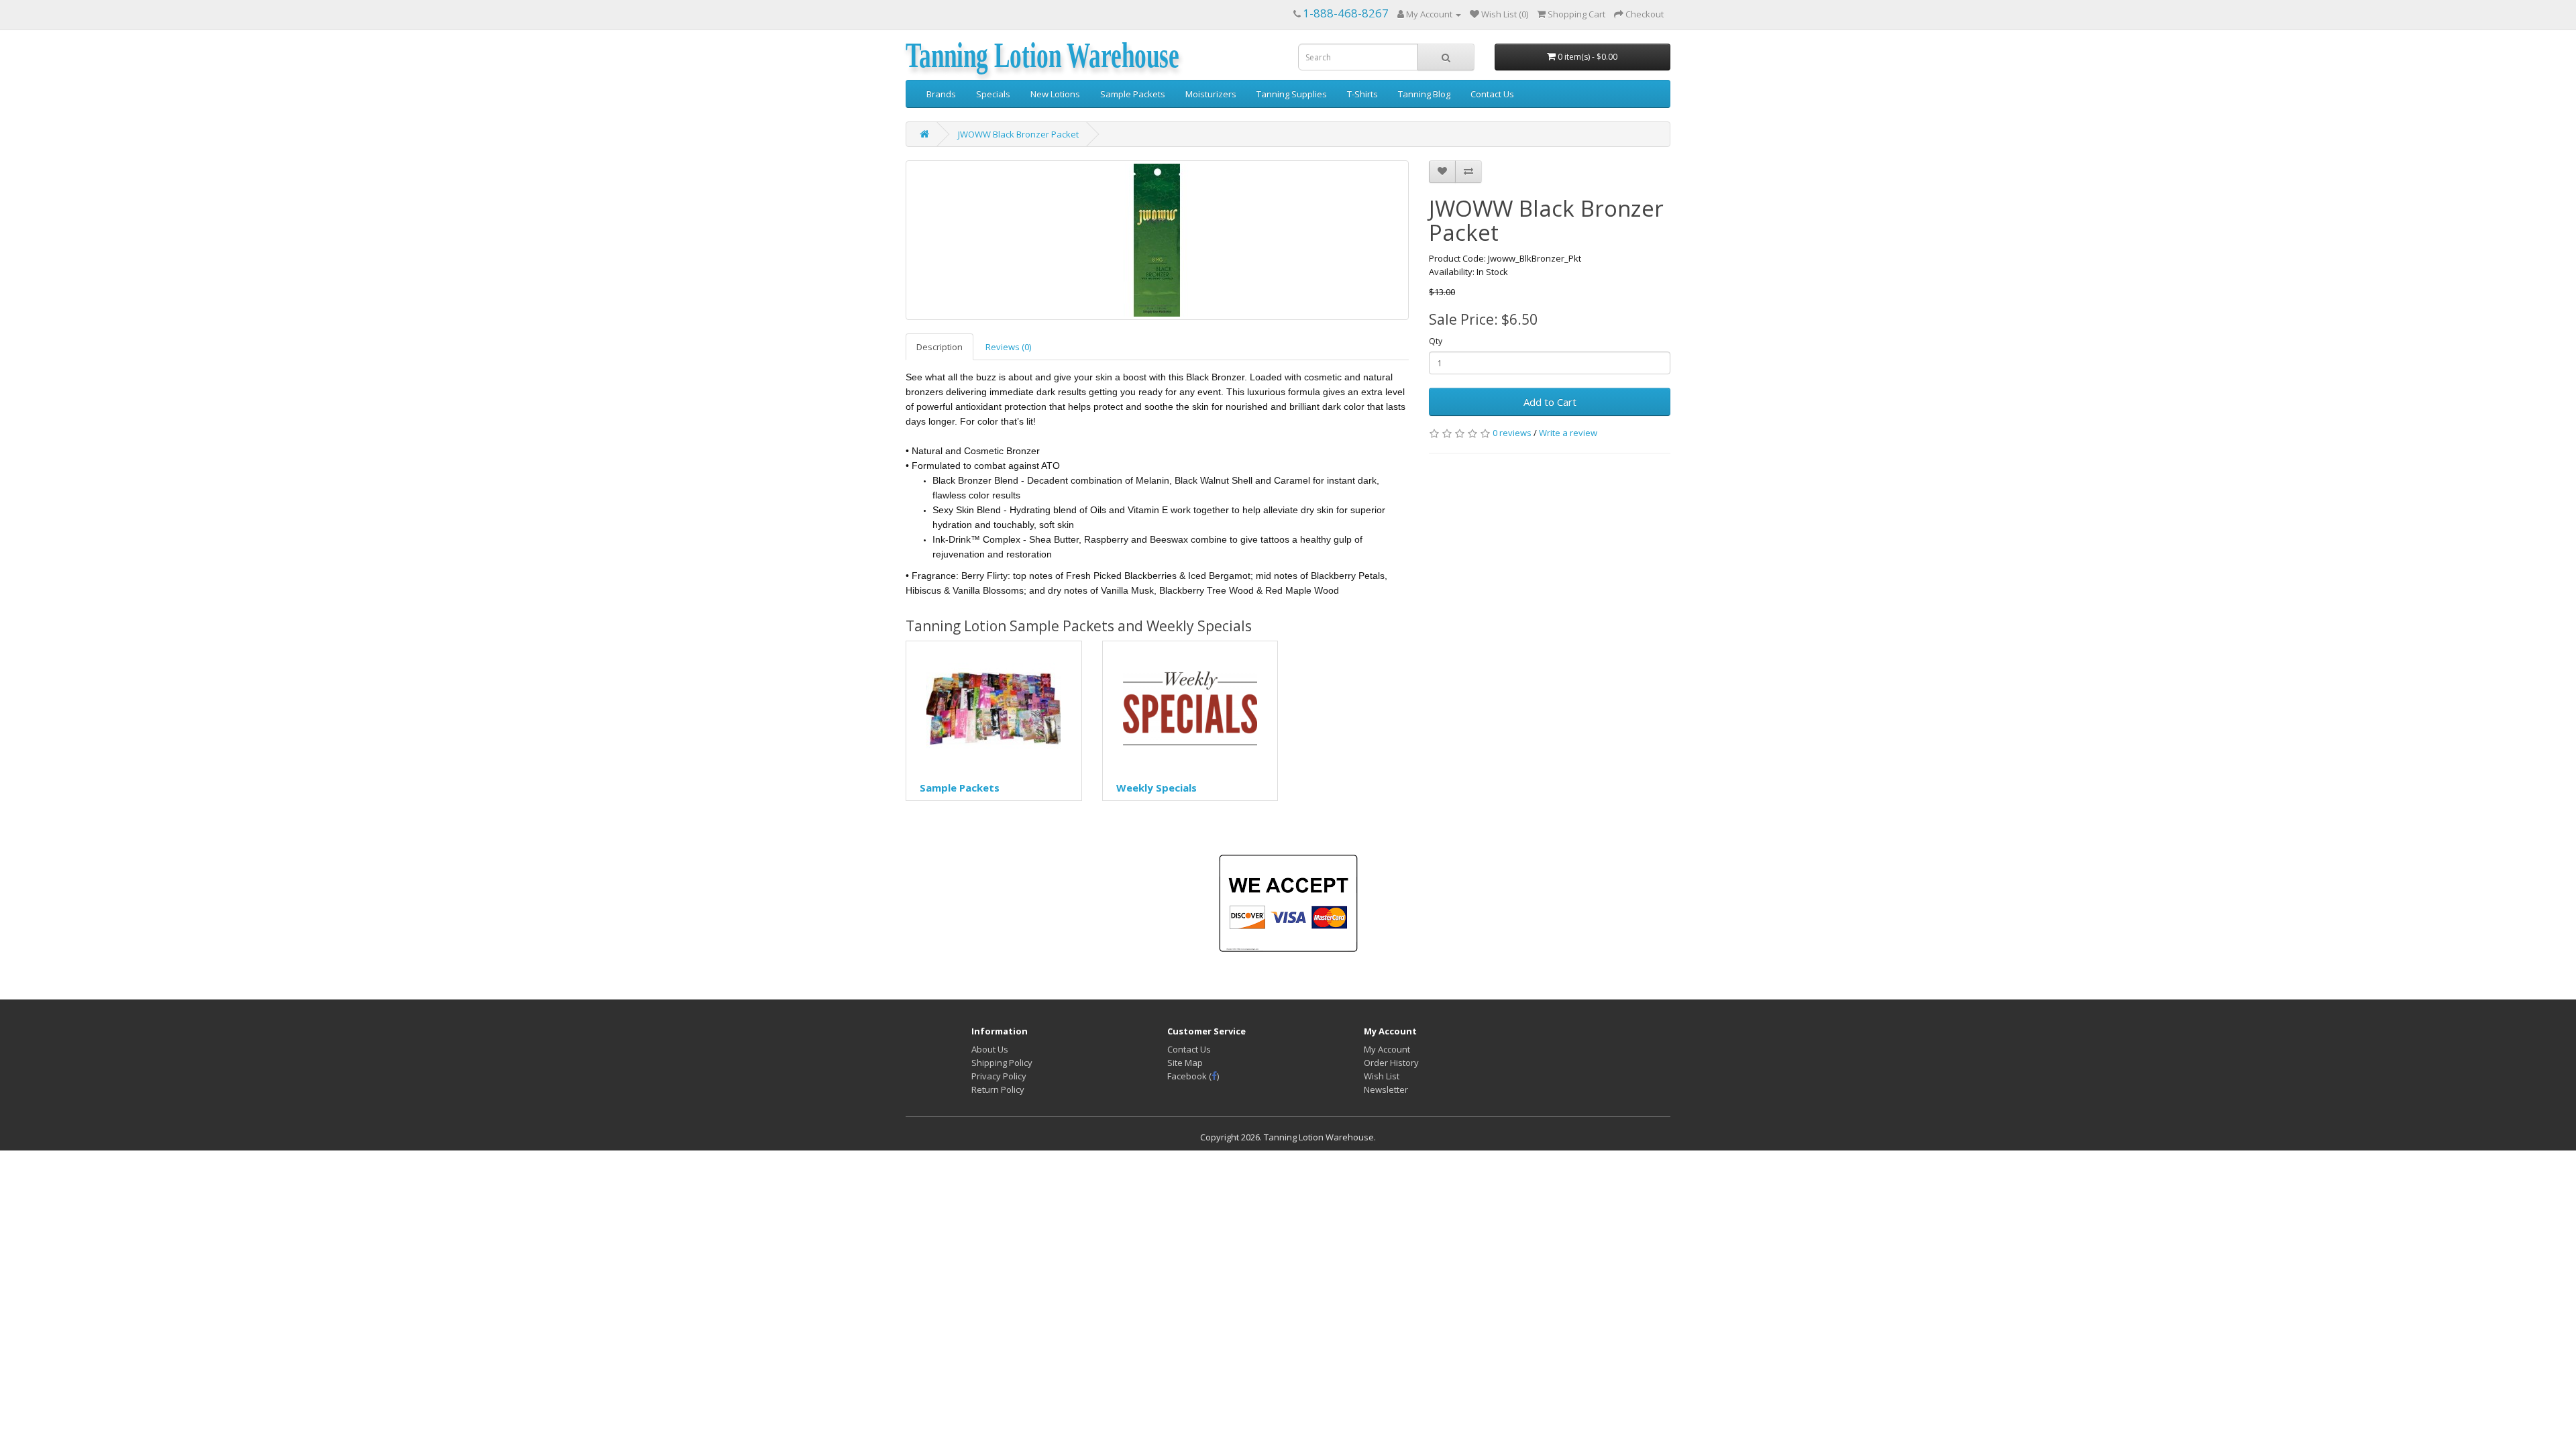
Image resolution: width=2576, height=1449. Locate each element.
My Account (1387, 1049)
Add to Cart (1550, 402)
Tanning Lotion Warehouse (1042, 56)
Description (940, 347)
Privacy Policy (999, 1076)
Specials (993, 94)
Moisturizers (1211, 94)
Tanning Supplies (1292, 94)
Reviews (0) (1008, 347)
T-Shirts (1362, 94)
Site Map (1185, 1063)
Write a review (1568, 433)
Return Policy (998, 1089)
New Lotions (1055, 94)
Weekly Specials (1157, 788)
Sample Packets (1133, 94)
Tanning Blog (1424, 94)
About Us (990, 1049)
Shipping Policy (1002, 1063)
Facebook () (1193, 1076)
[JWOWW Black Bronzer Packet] (1157, 240)
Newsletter (1386, 1089)
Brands (941, 94)
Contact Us (1492, 94)
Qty (1436, 341)
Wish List (1382, 1076)
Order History (1391, 1063)
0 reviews (1512, 433)
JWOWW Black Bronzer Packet (1018, 134)
